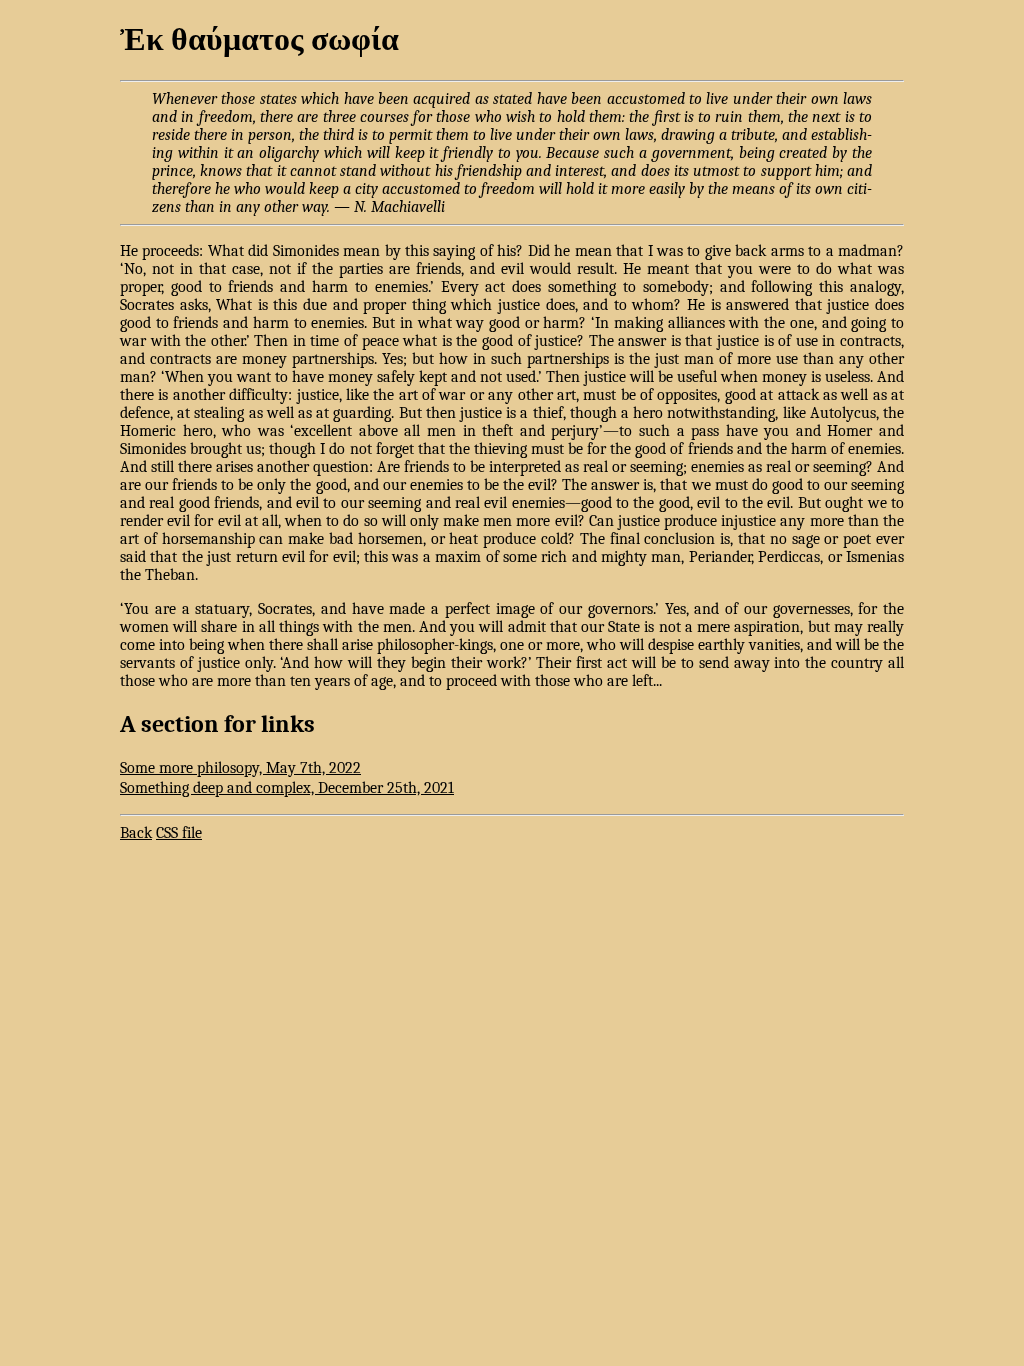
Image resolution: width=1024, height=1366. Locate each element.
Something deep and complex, (287, 788)
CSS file (179, 833)
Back (136, 833)
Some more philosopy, (240, 768)
